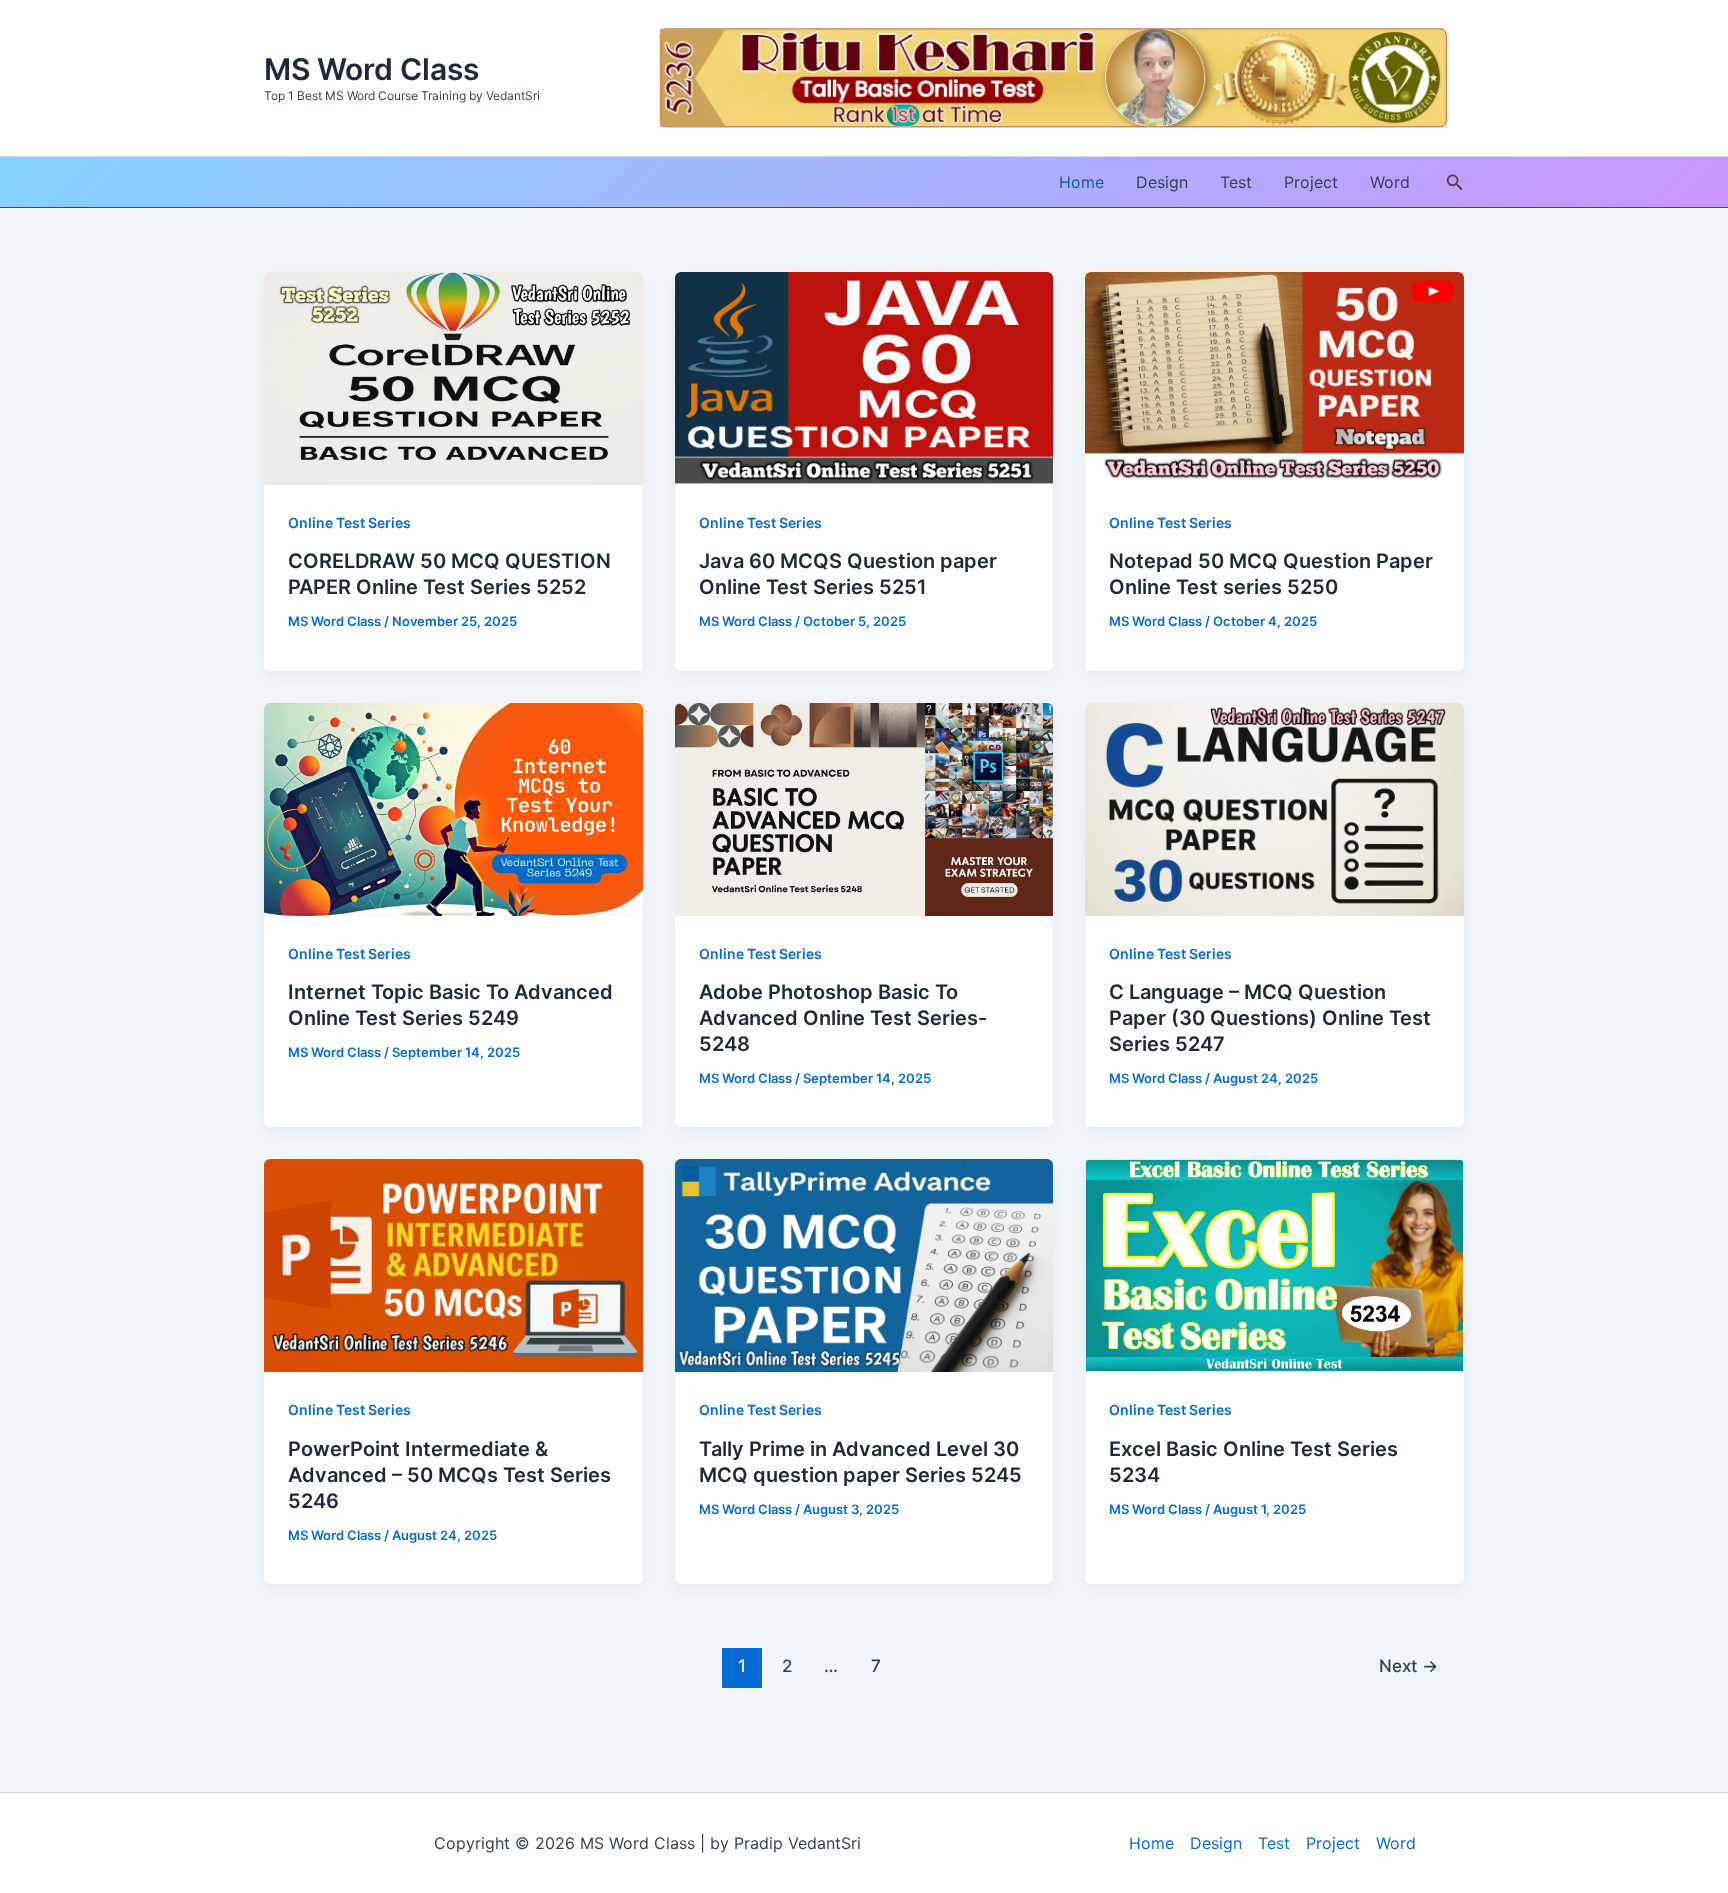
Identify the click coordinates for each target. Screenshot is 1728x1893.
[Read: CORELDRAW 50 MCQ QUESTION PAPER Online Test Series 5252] (453, 377)
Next (1408, 1665)
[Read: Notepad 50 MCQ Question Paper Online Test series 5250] (1274, 377)
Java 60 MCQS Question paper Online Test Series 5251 (848, 574)
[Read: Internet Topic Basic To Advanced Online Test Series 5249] (453, 808)
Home (1081, 182)
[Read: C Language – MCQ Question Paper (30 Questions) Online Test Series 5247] (1274, 808)
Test (1236, 182)
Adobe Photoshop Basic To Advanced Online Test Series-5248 (843, 1018)
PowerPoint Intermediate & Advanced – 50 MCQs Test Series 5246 (449, 1475)
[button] (1455, 182)
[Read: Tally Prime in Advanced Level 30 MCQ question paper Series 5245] (864, 1264)
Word (1390, 182)
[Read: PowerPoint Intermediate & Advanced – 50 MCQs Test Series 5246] (453, 1264)
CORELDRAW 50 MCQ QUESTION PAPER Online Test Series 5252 (449, 574)
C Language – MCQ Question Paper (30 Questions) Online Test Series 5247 (1270, 1018)
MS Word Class (371, 69)
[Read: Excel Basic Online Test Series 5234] (1274, 1264)
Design (1162, 182)
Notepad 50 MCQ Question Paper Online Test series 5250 (1271, 574)
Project (1311, 182)
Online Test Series (349, 522)
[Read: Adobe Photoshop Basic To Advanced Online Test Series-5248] (864, 808)
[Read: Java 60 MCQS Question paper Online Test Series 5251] (864, 377)
